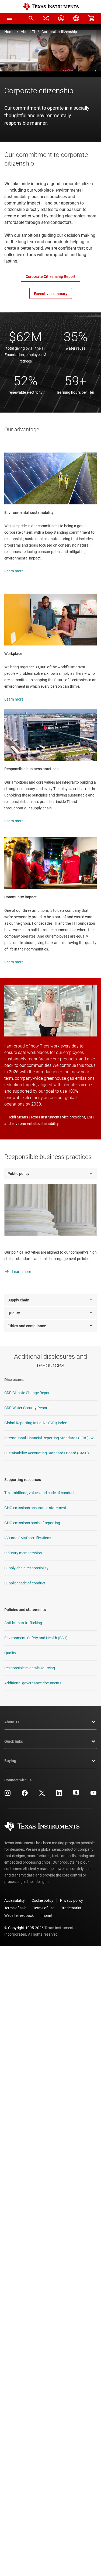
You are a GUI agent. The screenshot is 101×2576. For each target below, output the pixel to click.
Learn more (14, 571)
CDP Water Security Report (27, 1408)
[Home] (51, 7)
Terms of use (44, 1908)
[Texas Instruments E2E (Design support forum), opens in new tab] (76, 1795)
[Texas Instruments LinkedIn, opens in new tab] (59, 1795)
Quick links (14, 1741)
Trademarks (71, 1908)
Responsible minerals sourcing (30, 1668)
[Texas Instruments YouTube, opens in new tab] (93, 1795)
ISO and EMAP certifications (28, 1538)
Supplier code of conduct (25, 1583)
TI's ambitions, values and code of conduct (39, 1493)
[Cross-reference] (46, 18)
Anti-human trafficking (23, 1623)
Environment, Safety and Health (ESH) (36, 1638)
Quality (10, 1653)
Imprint (46, 1915)
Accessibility (15, 1900)
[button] (10, 18)
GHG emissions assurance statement (35, 1508)
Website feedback (19, 1915)
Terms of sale (15, 1908)
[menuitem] (31, 18)
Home (9, 32)
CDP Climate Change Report (28, 1393)
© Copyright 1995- (24, 1928)
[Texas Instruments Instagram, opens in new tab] (8, 1795)
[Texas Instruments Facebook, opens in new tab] (25, 1795)
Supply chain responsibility (26, 1568)
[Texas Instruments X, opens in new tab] (42, 1795)
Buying (10, 1761)
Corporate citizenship (59, 32)
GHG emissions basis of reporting (32, 1523)
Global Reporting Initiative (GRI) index (36, 1423)
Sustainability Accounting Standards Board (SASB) (47, 1453)
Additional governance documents (33, 1683)
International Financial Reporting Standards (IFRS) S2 (49, 1438)
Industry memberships (23, 1553)
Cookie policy (42, 1900)
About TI (28, 32)
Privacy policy (72, 1900)
